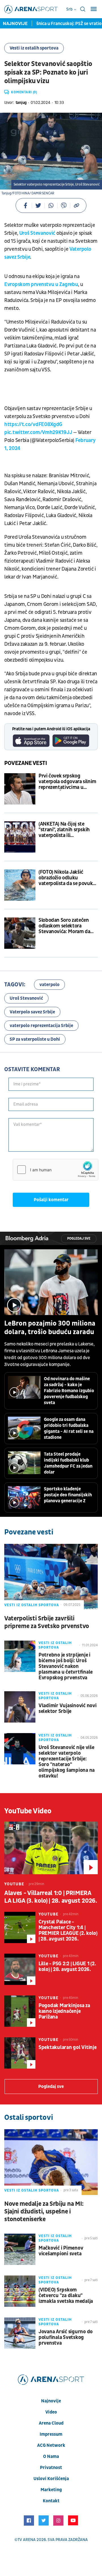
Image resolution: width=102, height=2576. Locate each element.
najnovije (51, 2401)
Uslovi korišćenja (51, 2479)
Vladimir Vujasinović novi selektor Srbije (68, 1709)
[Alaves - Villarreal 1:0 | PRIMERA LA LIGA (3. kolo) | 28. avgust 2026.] (51, 1848)
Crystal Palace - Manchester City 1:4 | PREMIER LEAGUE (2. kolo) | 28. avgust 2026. (68, 1931)
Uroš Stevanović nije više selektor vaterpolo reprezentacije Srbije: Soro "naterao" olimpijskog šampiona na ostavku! (67, 1762)
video (51, 2412)
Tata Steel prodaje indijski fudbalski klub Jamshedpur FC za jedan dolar (68, 1463)
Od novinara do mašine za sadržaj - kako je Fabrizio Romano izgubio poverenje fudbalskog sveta (69, 1391)
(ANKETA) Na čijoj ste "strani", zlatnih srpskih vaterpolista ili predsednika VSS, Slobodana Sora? (64, 830)
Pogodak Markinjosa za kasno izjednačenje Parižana (64, 2011)
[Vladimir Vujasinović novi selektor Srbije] (20, 1707)
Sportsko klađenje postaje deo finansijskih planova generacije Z (68, 1495)
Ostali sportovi (28, 2118)
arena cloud (51, 2423)
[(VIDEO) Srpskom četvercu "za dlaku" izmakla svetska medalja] (20, 2291)
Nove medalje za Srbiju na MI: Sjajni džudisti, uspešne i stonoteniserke (44, 2212)
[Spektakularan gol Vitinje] (20, 2053)
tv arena (27, 2540)
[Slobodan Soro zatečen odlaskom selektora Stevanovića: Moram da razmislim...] (20, 933)
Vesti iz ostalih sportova (34, 48)
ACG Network (51, 2445)
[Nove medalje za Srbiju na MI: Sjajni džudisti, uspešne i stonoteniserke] (51, 2162)
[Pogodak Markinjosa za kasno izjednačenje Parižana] (20, 2011)
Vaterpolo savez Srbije (32, 1012)
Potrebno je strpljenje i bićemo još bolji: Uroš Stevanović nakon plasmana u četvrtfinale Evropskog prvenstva (66, 1666)
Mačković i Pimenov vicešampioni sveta (61, 2251)
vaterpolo (49, 985)
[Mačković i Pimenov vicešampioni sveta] (20, 2249)
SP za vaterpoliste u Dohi (35, 1039)
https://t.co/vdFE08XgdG (33, 424)
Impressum (51, 2434)
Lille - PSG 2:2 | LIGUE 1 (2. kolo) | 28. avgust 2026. (67, 1967)
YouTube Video (28, 1811)
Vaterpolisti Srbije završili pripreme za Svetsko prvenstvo (47, 1622)
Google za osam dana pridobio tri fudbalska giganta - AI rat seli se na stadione (69, 1428)
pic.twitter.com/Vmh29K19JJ (38, 432)
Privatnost (51, 2468)
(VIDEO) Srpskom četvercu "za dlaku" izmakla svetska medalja (66, 2296)
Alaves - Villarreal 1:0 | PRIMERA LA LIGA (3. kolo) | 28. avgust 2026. (51, 1897)
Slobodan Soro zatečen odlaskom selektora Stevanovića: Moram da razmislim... (64, 926)
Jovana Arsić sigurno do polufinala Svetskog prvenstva (66, 2338)
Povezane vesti (26, 763)
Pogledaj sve (79, 1239)
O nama (51, 2456)
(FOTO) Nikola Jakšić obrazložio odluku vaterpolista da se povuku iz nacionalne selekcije (67, 878)
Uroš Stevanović (37, 233)
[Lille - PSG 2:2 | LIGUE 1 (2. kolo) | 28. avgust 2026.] (20, 1969)
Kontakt (51, 2501)
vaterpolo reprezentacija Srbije (41, 1026)
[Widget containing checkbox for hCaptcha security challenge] (56, 1170)
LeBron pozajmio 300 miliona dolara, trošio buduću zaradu (50, 1328)
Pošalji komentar (51, 1200)
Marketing (51, 2490)
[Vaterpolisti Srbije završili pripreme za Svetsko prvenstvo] (51, 1577)
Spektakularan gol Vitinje (68, 2048)
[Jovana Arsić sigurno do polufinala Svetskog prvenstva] (20, 2333)
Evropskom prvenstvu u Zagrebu (41, 284)
